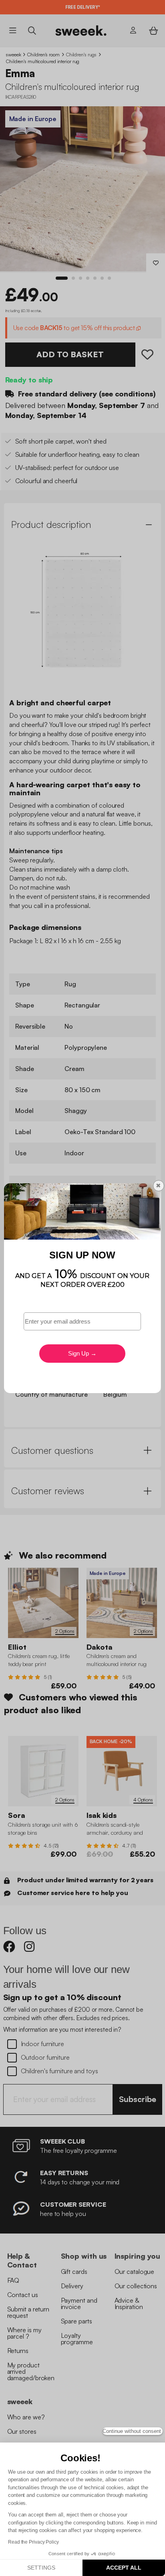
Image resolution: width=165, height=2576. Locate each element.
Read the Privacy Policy (33, 2542)
